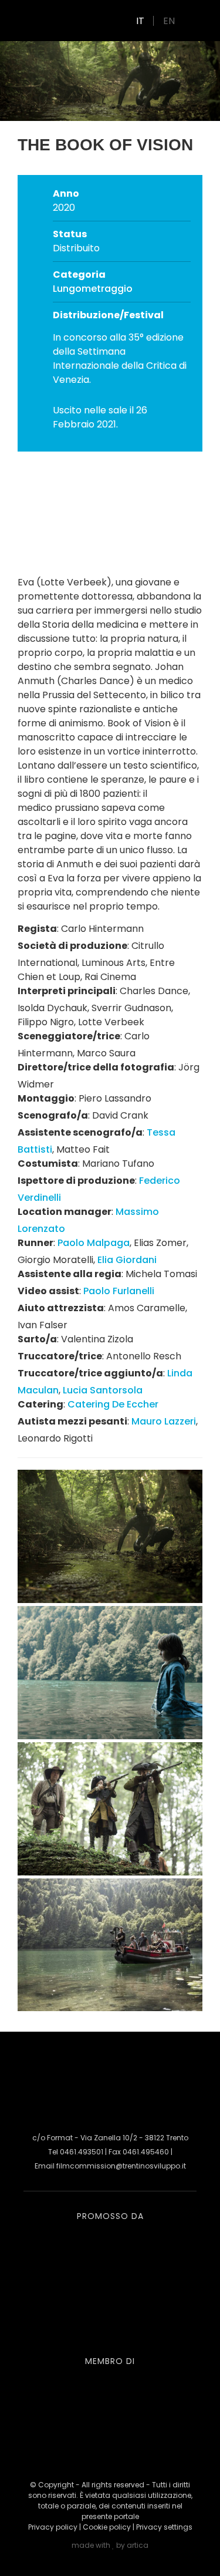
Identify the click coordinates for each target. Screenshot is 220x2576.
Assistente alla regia (70, 1274)
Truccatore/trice (60, 1356)
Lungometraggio (93, 289)
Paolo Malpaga (94, 1243)
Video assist (48, 1291)
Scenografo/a (53, 1115)
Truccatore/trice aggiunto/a (90, 1373)
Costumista (48, 1164)
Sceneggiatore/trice (69, 1036)
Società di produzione (72, 946)
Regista (37, 929)
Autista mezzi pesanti (72, 1421)
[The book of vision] (110, 1599)
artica (138, 2545)
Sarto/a (37, 1339)
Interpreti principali (67, 991)
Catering (40, 1404)
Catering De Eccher (113, 1404)
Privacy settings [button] (164, 2527)
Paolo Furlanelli (119, 1291)
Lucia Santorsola (103, 1390)
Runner (35, 1243)
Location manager (65, 1212)
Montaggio (46, 1098)
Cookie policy (107, 2527)
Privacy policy (53, 2527)
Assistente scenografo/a (80, 1132)
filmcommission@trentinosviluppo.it (121, 2166)
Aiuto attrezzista (61, 1308)
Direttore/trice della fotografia (96, 1067)
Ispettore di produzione (76, 1181)
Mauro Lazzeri (164, 1421)
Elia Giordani (127, 1260)
